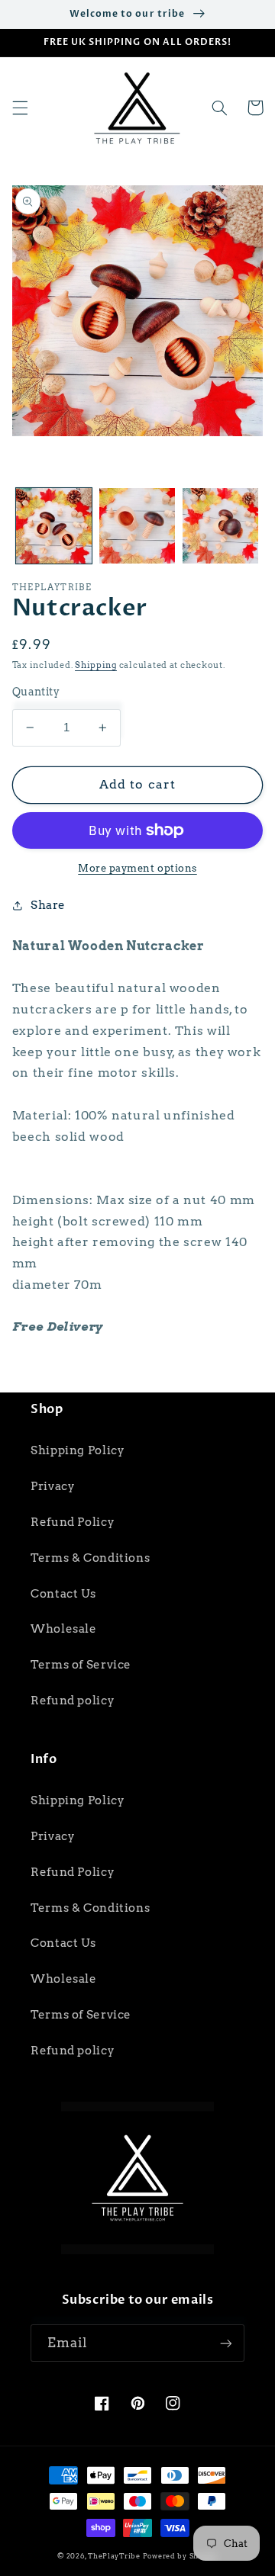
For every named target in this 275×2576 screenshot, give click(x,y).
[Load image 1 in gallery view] (54, 526)
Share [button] (48, 905)
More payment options (137, 868)
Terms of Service (81, 1665)
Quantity (36, 692)
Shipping (96, 665)
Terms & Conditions (90, 1558)
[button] (20, 108)
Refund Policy (73, 1522)
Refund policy (73, 1701)
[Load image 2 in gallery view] (137, 526)
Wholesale (64, 1629)
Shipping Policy (78, 1450)
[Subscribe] (226, 2343)
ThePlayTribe (114, 2556)
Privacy (53, 1486)
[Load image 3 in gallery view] (220, 526)
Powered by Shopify (180, 2556)
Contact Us (63, 1594)
